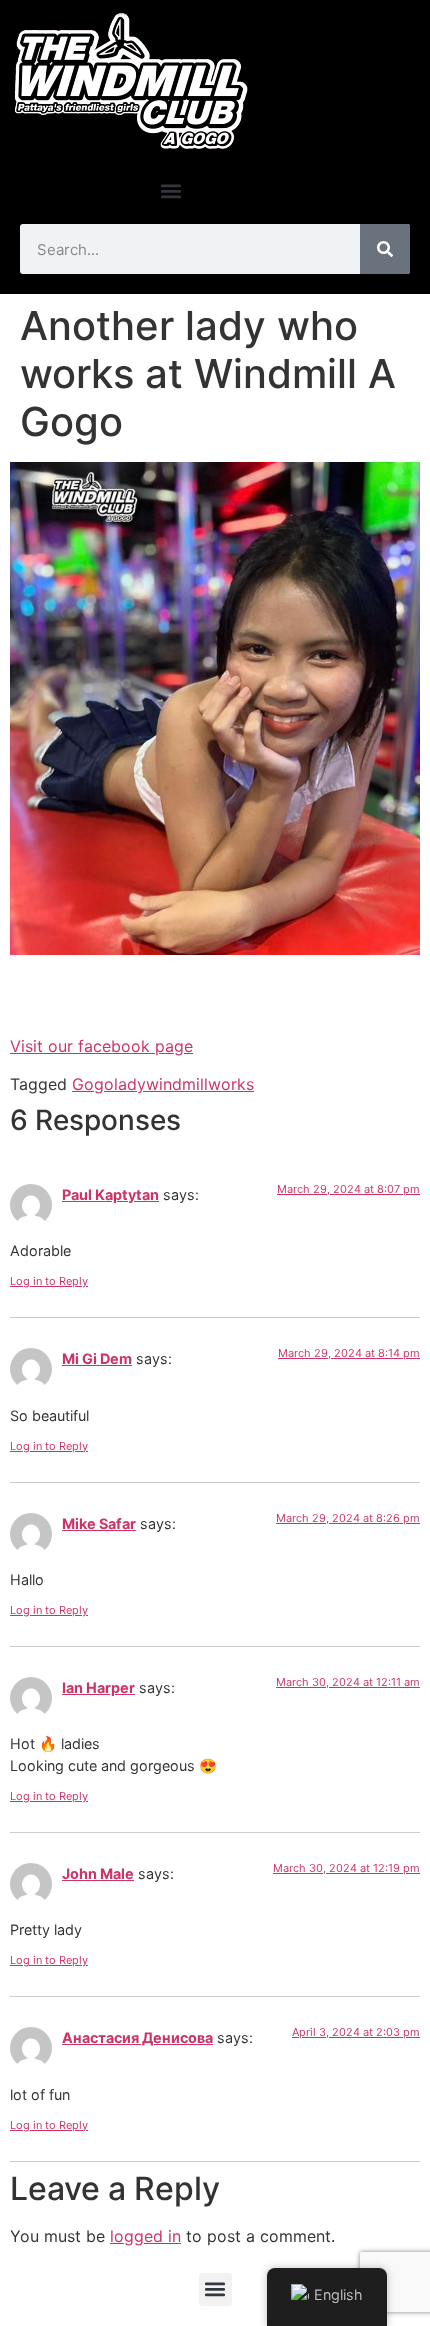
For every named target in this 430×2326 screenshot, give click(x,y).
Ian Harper (98, 1687)
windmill (177, 1084)
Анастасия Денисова (137, 2037)
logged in (145, 2236)
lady (130, 1084)
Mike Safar (99, 1523)
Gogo (93, 1084)
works (231, 1084)
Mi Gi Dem (97, 1358)
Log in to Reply (49, 1281)
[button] (170, 190)
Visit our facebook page (101, 1046)
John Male (98, 1873)
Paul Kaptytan (110, 1194)
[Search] (385, 249)
